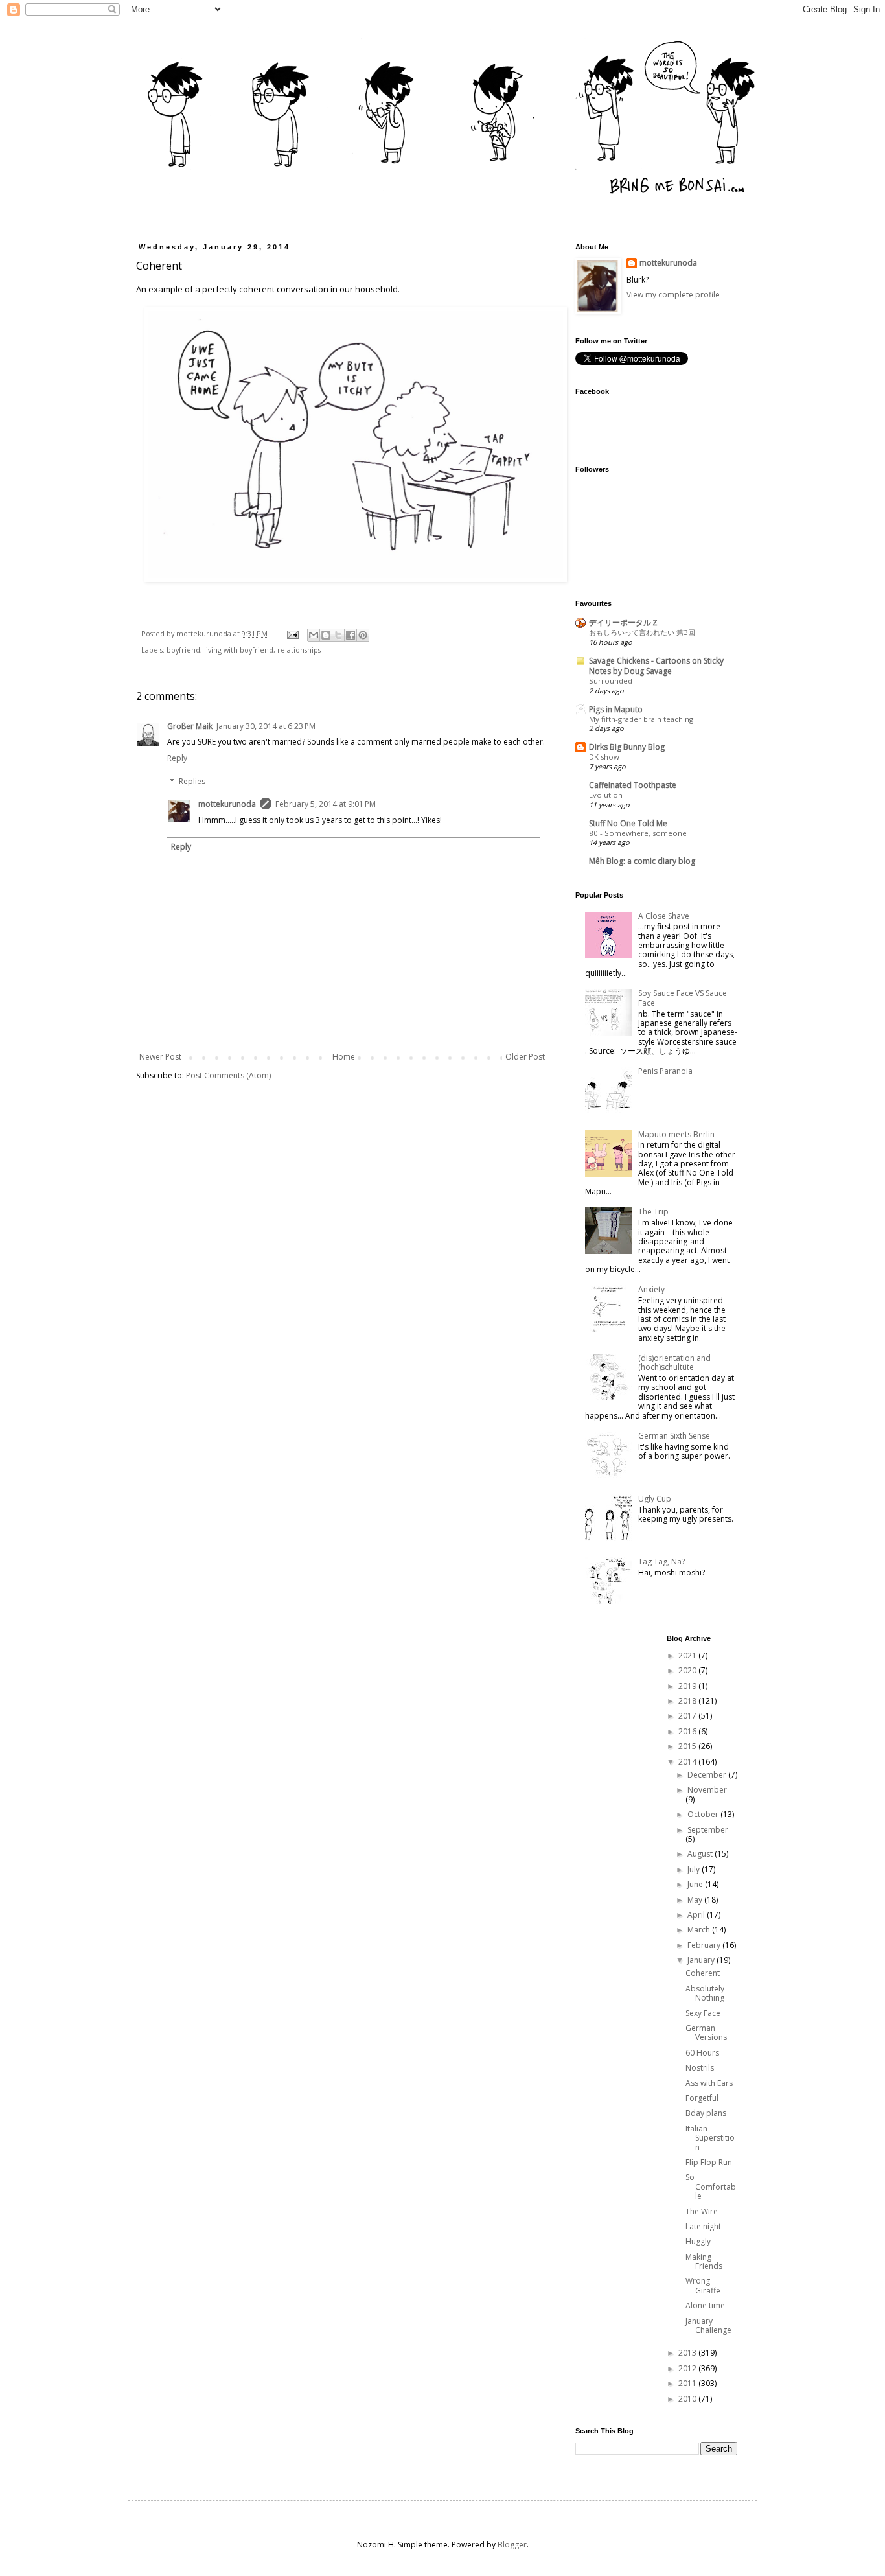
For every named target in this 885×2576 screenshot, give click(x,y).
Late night (703, 2226)
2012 (688, 2368)
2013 (688, 2353)
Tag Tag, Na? (661, 1561)
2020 (688, 1670)
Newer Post (160, 1057)
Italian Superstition (710, 2138)
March (700, 1930)
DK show (604, 757)
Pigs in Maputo (616, 709)
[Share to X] (338, 635)
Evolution (606, 795)
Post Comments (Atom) (228, 1075)
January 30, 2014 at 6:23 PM (266, 726)
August (701, 1854)
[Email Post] (292, 633)
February (705, 1945)
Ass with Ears (709, 2083)
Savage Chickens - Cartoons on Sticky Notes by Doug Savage (656, 666)
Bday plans (706, 2113)
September (708, 1830)
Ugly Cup (655, 1499)
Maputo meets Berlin (676, 1134)
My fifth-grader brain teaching (641, 719)
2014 (688, 1762)
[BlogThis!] (326, 635)
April (697, 1915)
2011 (688, 2383)
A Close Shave (664, 916)
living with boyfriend (239, 650)
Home (344, 1057)
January (702, 1960)
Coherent (703, 1973)
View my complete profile (673, 295)
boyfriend (183, 650)
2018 (688, 1701)
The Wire (702, 2211)
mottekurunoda (227, 804)
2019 (688, 1686)
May (696, 1900)
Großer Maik (190, 726)
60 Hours (702, 2053)
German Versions (706, 2033)
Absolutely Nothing (705, 1993)
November (707, 1790)
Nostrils (700, 2068)
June (696, 1884)
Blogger (512, 2545)
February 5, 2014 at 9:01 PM (326, 804)
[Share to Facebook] (351, 635)
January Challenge (708, 2326)
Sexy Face (703, 2013)
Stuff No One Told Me (628, 823)
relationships (299, 650)
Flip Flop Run (709, 2162)
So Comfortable (711, 2187)
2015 (688, 1746)
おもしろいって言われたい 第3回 (642, 632)
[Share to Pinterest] (363, 635)
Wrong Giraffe (703, 2285)
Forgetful (702, 2098)
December (708, 1775)
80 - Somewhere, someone (638, 833)
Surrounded (611, 681)
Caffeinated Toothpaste (633, 785)
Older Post (525, 1057)
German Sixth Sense (674, 1436)
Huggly (698, 2241)
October (704, 1814)
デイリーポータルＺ (624, 622)
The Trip (653, 1212)
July (695, 1869)
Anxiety (651, 1289)
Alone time (705, 2305)
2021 (688, 1655)
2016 (688, 1731)
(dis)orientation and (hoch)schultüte (674, 1363)
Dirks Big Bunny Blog (627, 747)
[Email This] (314, 635)
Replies (192, 781)
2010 (688, 2399)
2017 (688, 1716)
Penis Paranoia (665, 1071)
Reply (177, 758)
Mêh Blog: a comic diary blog (642, 861)
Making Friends (704, 2261)
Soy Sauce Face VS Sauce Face (683, 998)
